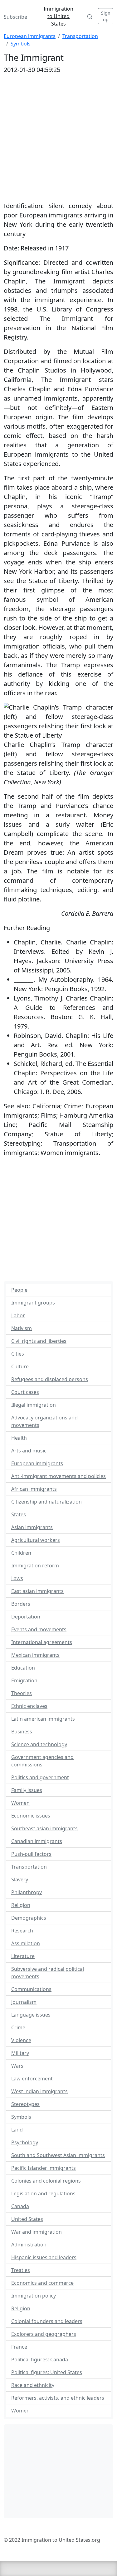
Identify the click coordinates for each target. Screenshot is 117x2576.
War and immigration (37, 2232)
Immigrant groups (33, 1303)
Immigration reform (35, 1566)
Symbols (21, 44)
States (19, 1514)
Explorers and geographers (44, 2334)
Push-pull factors (31, 1854)
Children (21, 1553)
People (19, 1290)
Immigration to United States (58, 16)
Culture (20, 1366)
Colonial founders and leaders (47, 2321)
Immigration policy (34, 2296)
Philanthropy (27, 1892)
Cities (18, 1354)
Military (20, 2053)
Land (17, 2130)
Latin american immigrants (43, 1719)
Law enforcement (32, 2079)
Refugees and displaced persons (50, 1379)
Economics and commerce (42, 2283)
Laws (17, 1578)
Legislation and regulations (43, 2193)
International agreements (42, 1642)
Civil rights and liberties (39, 1341)
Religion (21, 1905)
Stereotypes (25, 2104)
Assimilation (26, 1943)
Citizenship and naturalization (46, 1502)
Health (19, 1438)
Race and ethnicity (33, 2385)
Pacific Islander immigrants (44, 2168)
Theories (22, 1693)
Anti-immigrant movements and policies (58, 1476)
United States (27, 2219)
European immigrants (30, 36)
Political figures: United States (47, 2372)
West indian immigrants (39, 2091)
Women (20, 1803)
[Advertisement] (58, 1221)
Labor (18, 1315)
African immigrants (34, 1489)
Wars (17, 2066)
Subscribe (15, 17)
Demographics (29, 1918)
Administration (29, 2245)
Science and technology (39, 1744)
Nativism (22, 1328)
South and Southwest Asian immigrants (58, 2155)
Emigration (24, 1680)
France (19, 2347)
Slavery (20, 1880)
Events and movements (39, 1629)
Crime (18, 2027)
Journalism (24, 2002)
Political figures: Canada (40, 2360)
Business (22, 1732)
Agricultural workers (36, 1540)
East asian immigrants (37, 1591)
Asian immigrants (32, 1527)
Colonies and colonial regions (46, 2181)
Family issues (27, 1790)
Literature (23, 1956)
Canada (20, 2206)
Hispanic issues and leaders (44, 2257)
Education (23, 1668)
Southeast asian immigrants (44, 1828)
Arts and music (29, 1451)
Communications (31, 1989)
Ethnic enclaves (29, 1706)
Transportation (80, 36)
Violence (21, 2040)
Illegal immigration (34, 1405)
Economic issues (31, 1816)
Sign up (106, 16)
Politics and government (40, 1777)
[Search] (90, 16)
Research (22, 1931)
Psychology (25, 2142)
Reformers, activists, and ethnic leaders (58, 2398)
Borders (21, 1604)
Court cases (25, 1392)
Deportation (26, 1617)
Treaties (21, 2270)
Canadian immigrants (37, 1841)
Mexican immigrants (35, 1655)
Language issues (31, 2015)
